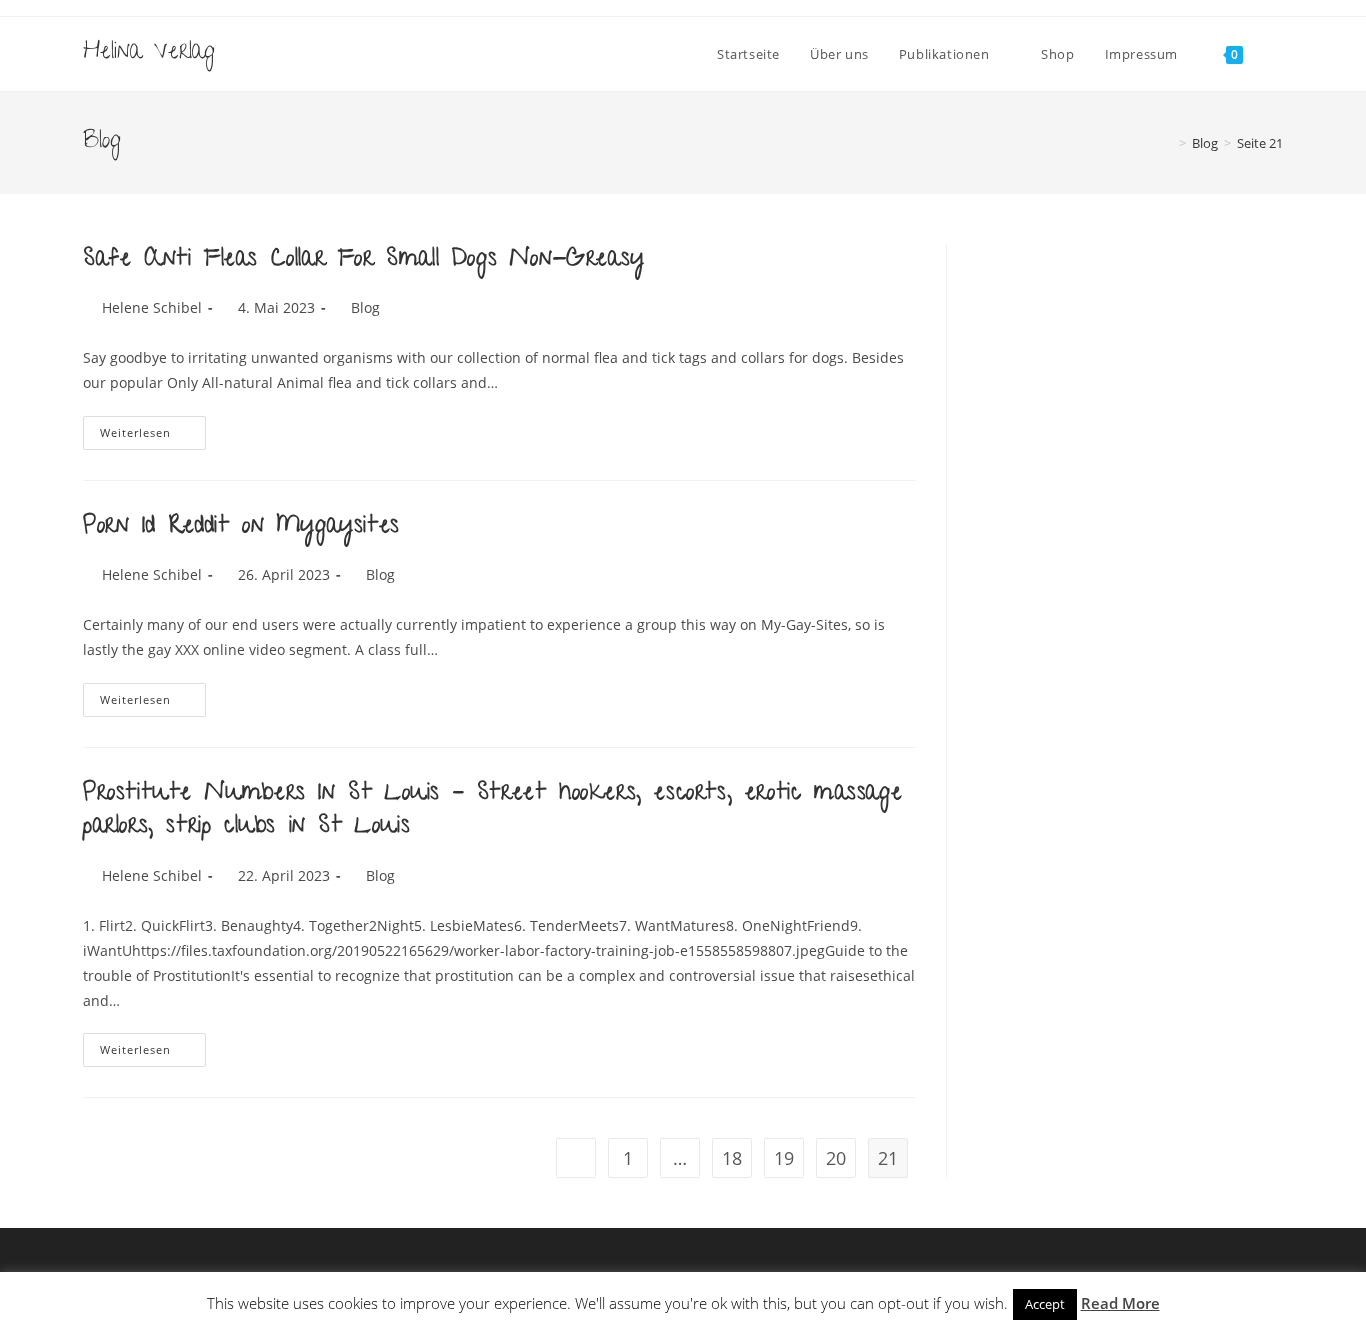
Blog (365, 307)
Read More (1120, 1303)
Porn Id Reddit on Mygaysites (241, 527)
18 (732, 1158)
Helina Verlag (149, 53)
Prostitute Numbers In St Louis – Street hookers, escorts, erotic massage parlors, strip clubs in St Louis (492, 811)
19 (784, 1158)
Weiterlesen (153, 436)
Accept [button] (1045, 1304)
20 (836, 1158)
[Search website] (1278, 54)
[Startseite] (1168, 143)
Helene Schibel (152, 307)
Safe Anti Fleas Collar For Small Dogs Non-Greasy (364, 260)
